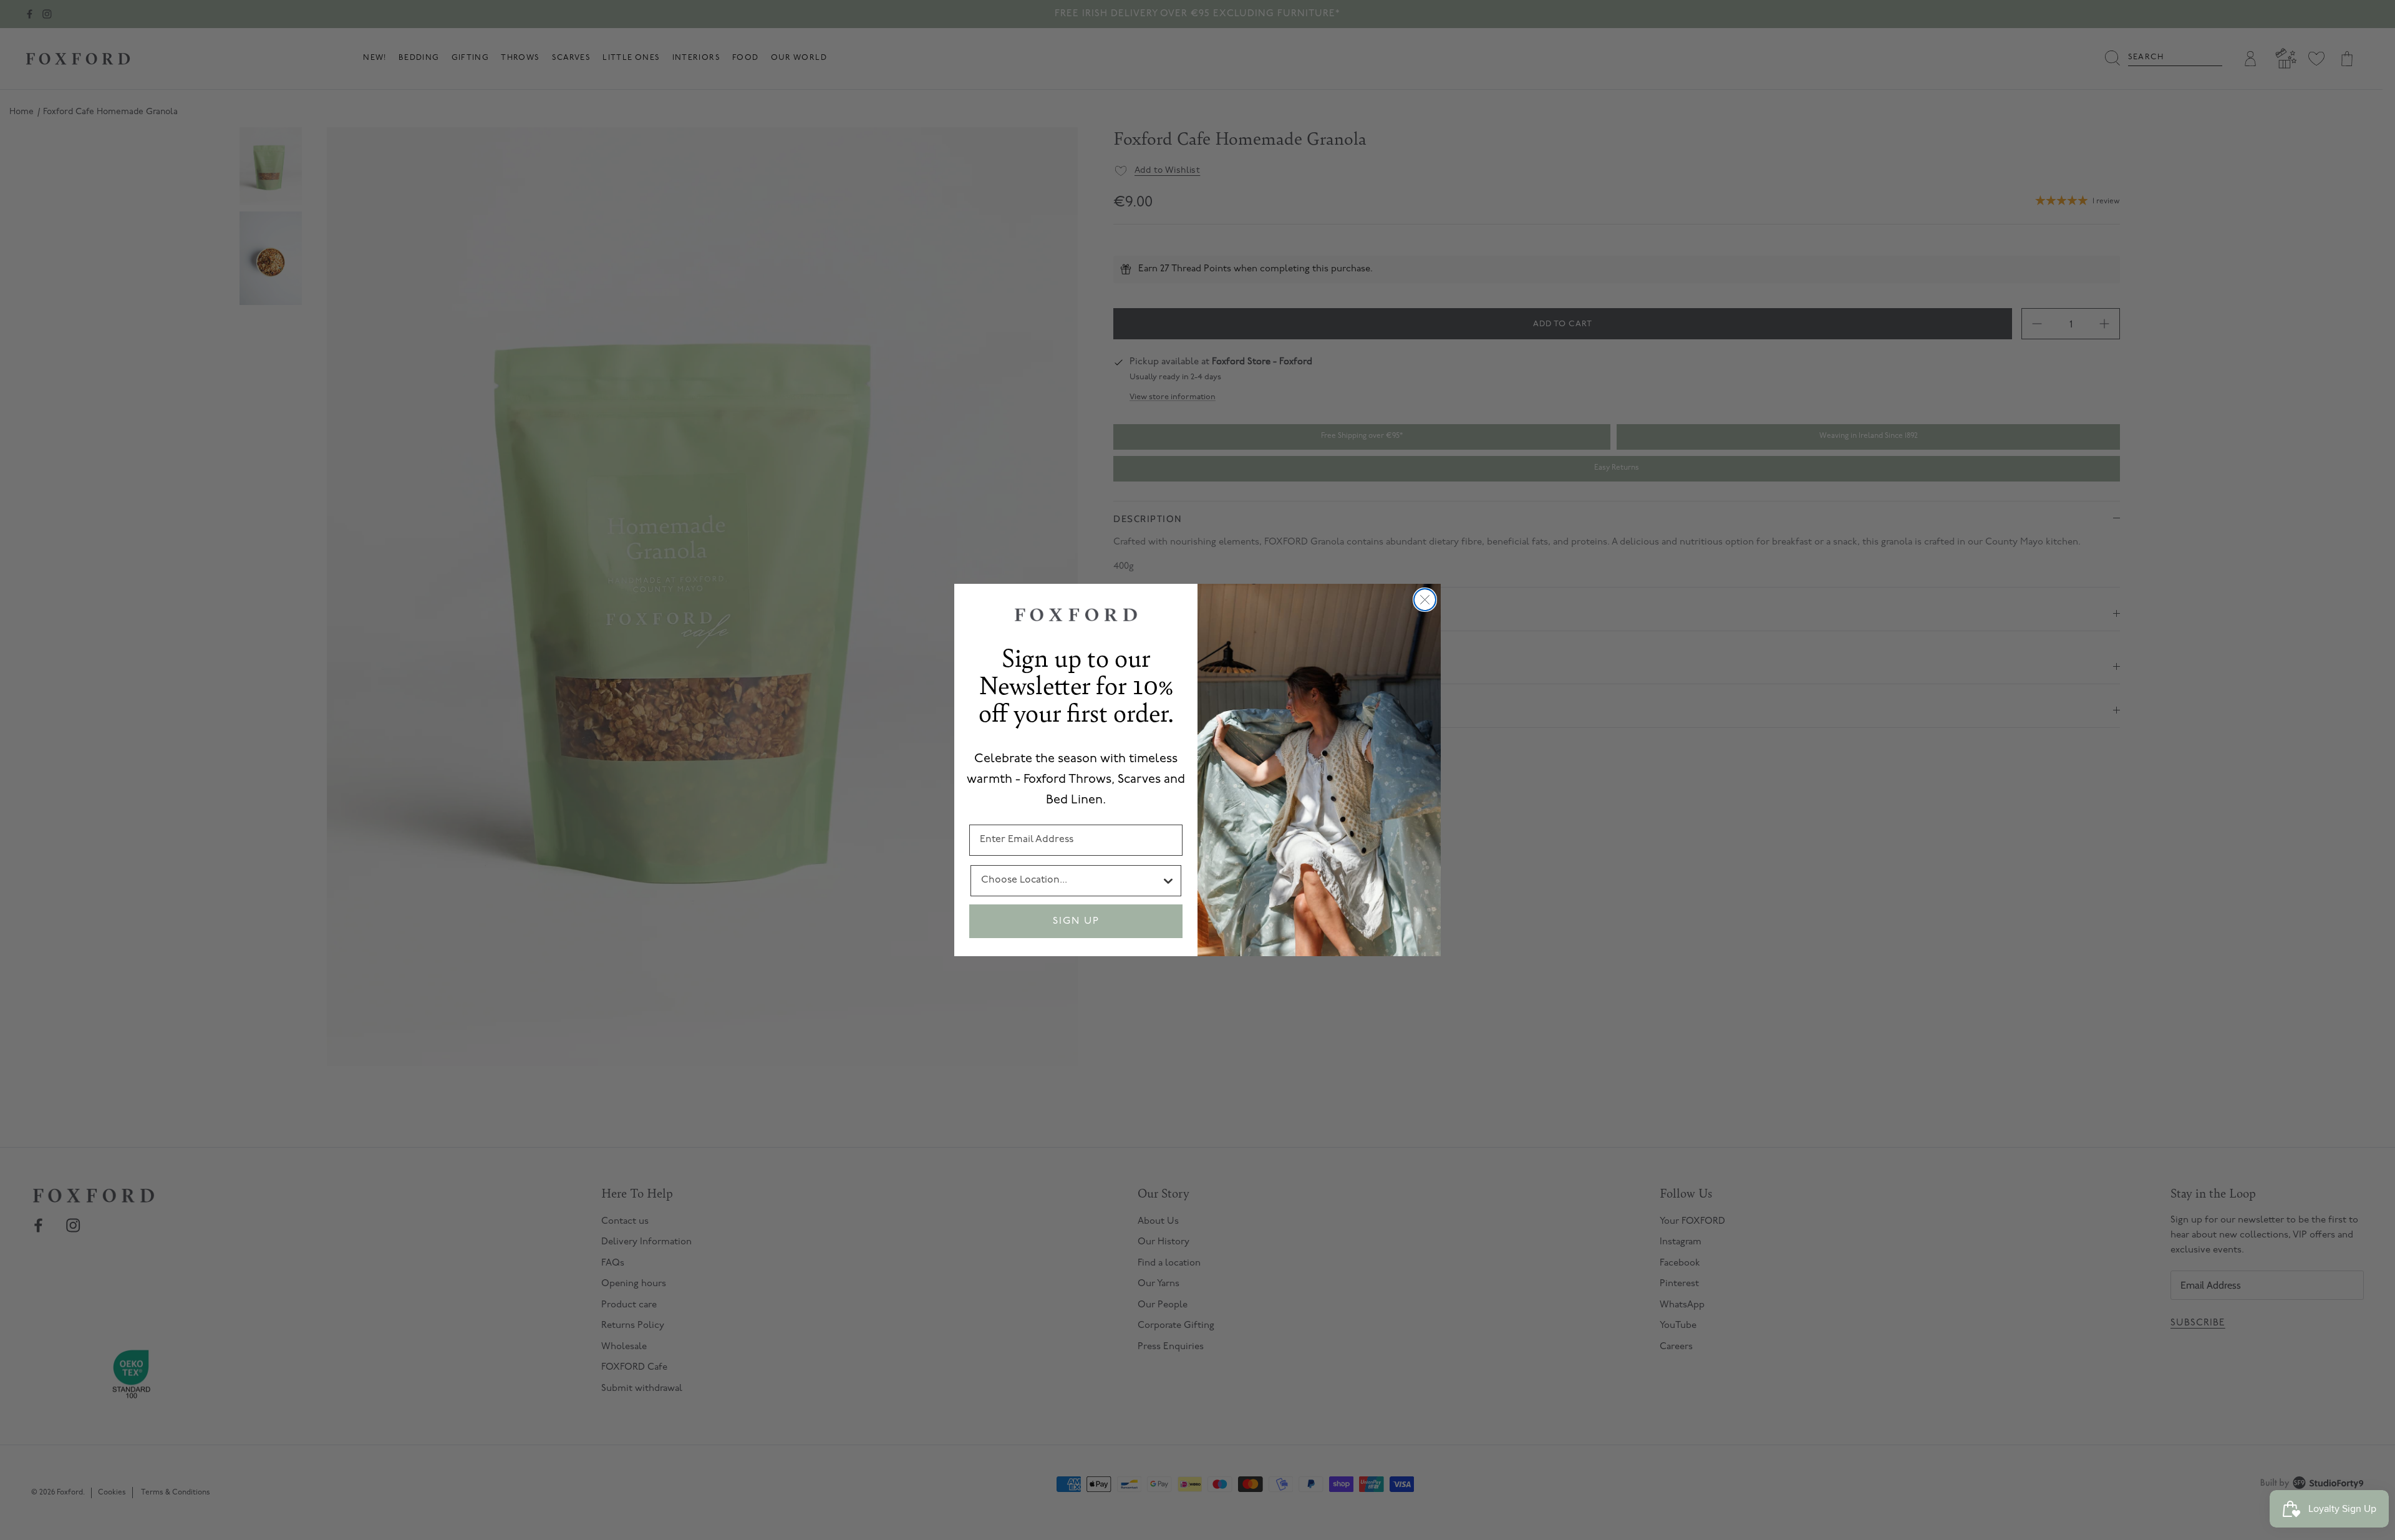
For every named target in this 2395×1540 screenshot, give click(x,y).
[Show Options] (1168, 881)
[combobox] (1071, 881)
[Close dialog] (1425, 600)
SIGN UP (1076, 921)
